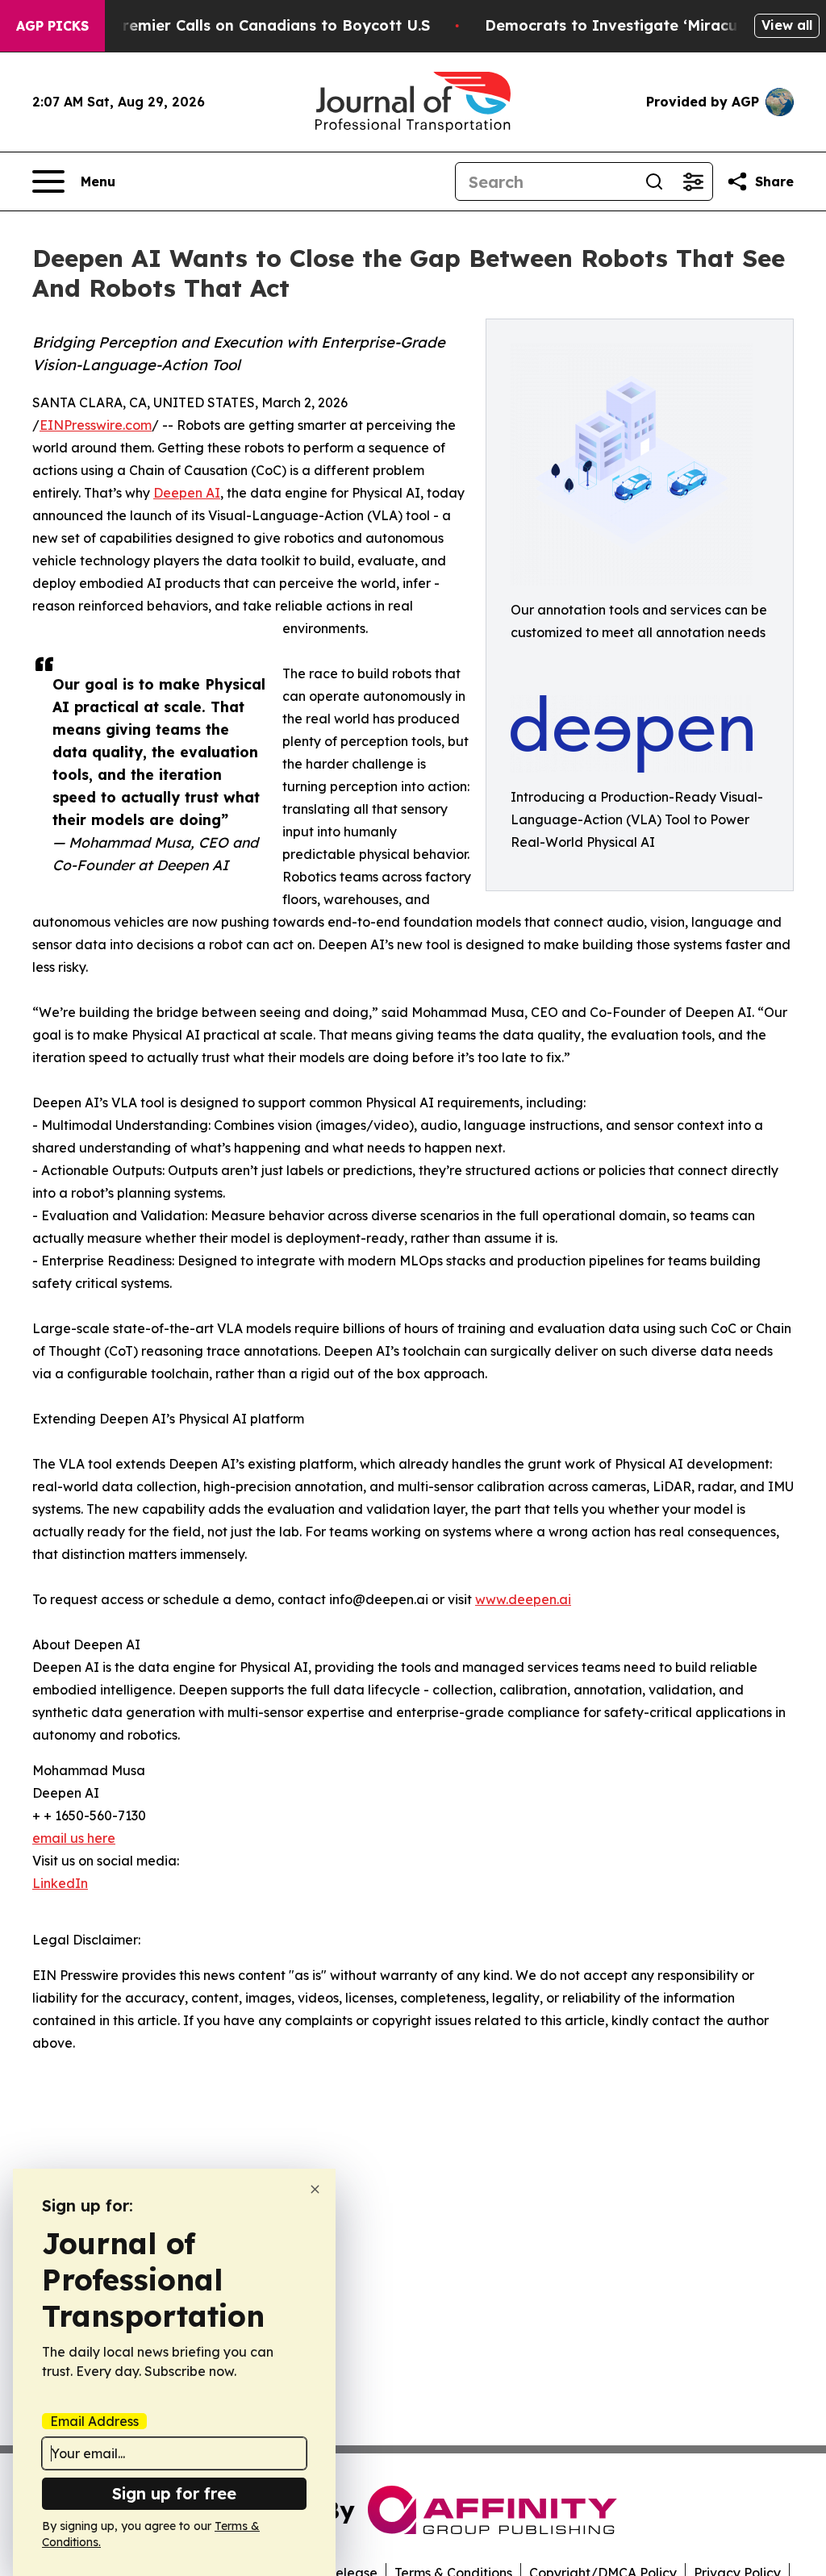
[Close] (315, 2189)
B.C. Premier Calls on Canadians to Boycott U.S (256, 25)
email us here (74, 1838)
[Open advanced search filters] (693, 181)
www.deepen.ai (523, 1599)
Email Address (94, 2421)
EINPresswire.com (96, 425)
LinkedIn (60, 1883)
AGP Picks (52, 26)
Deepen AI (187, 493)
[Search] (654, 181)
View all (787, 25)
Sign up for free (174, 2493)
